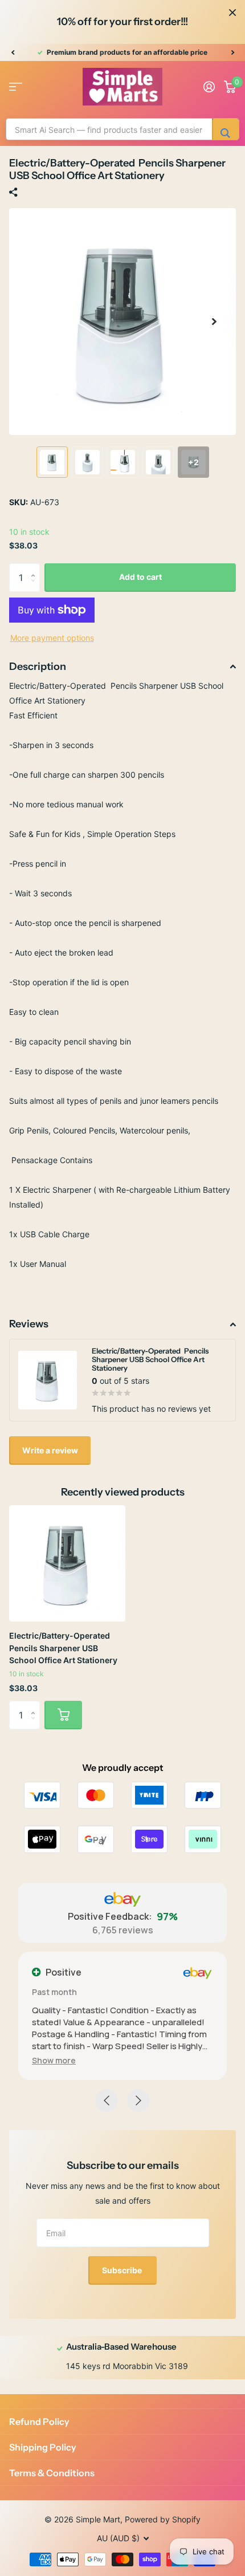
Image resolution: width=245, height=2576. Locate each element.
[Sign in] (209, 87)
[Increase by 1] (36, 568)
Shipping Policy (43, 2447)
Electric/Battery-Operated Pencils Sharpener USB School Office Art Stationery (63, 1648)
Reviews (29, 1324)
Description (38, 667)
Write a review (50, 1450)
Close (232, 13)
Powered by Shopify (163, 2519)
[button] (13, 52)
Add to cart (140, 577)
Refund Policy (39, 2421)
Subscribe (123, 2270)
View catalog (16, 87)
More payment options (52, 638)
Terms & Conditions (52, 2473)
